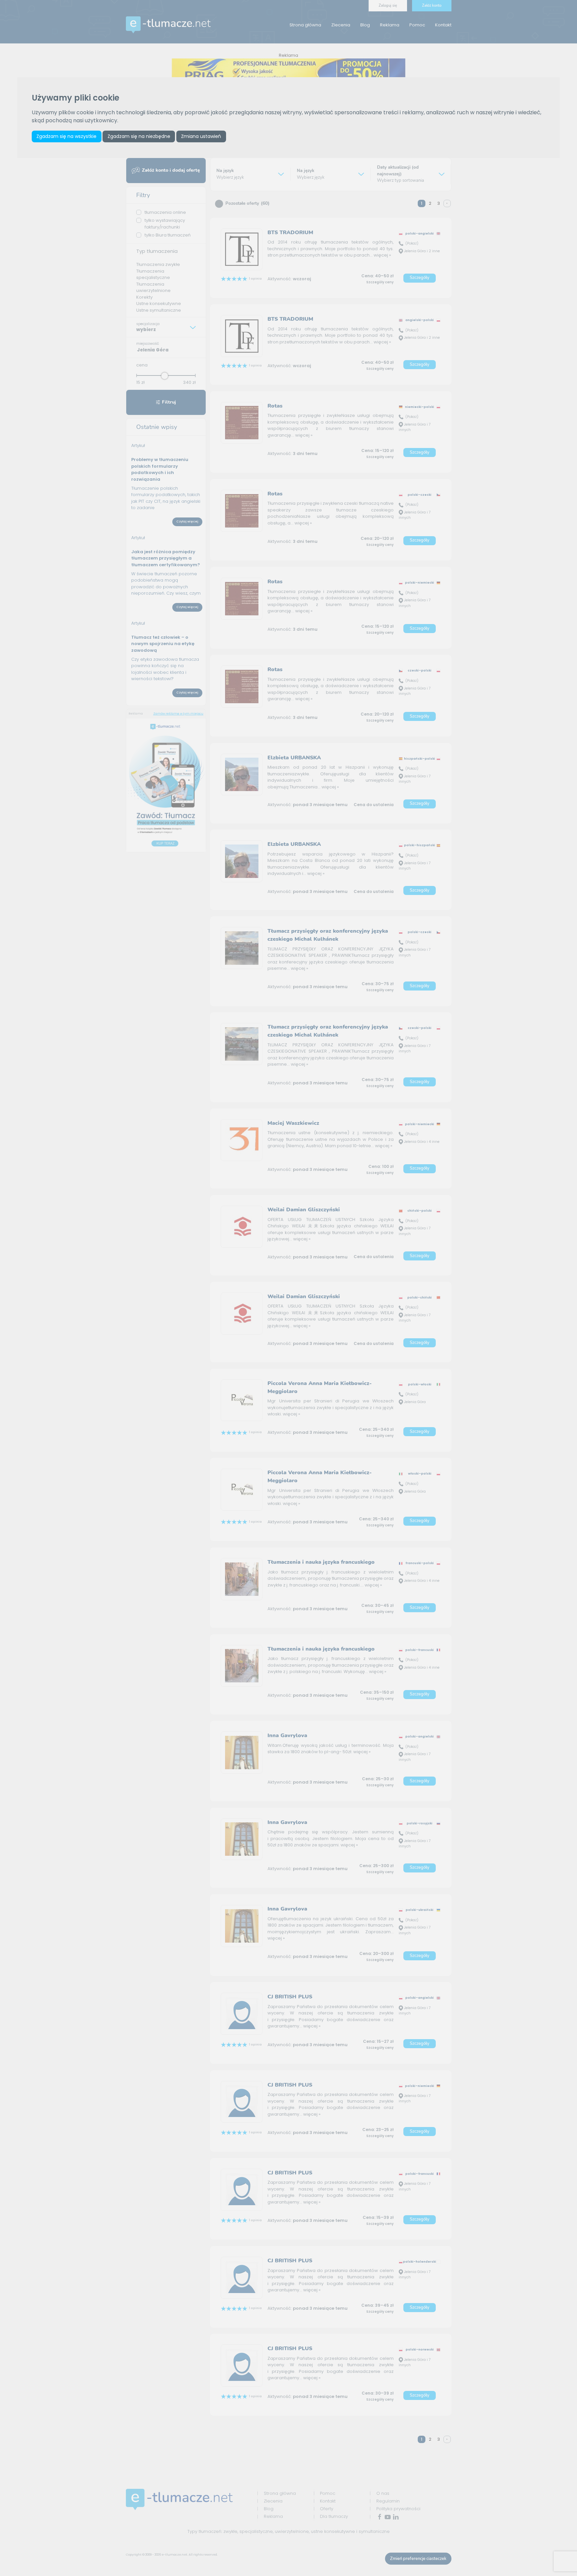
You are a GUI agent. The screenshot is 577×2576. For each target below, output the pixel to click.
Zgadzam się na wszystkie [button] (66, 136)
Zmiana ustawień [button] (201, 136)
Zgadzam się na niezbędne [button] (139, 136)
